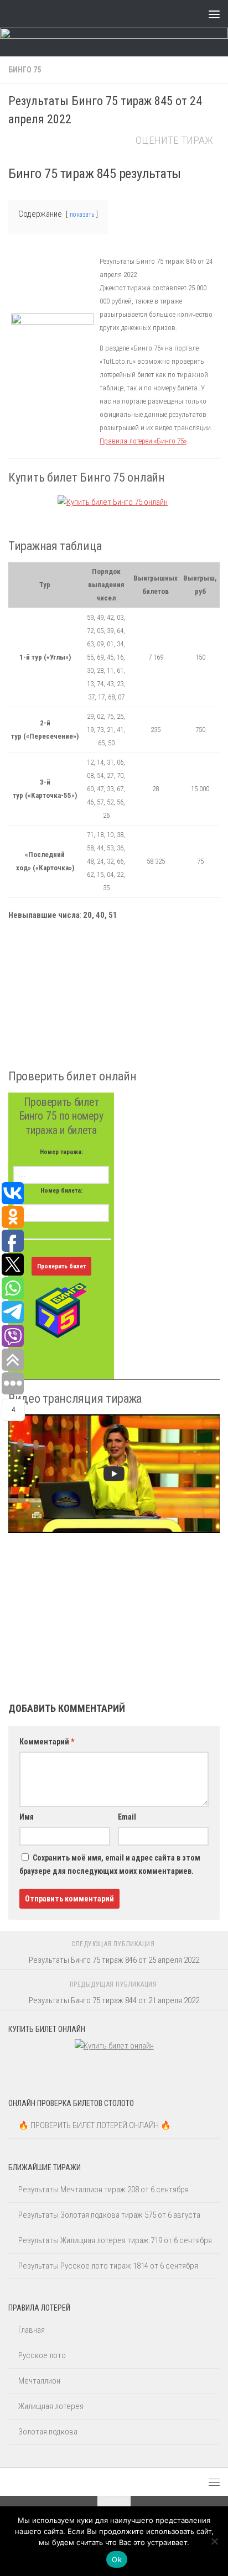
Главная (32, 2330)
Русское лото (42, 2355)
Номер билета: (61, 1190)
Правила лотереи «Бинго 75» (143, 441)
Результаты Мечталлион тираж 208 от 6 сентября (103, 2190)
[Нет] (214, 2541)
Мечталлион (39, 2381)
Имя (27, 1817)
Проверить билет (61, 1266)
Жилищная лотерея (51, 2406)
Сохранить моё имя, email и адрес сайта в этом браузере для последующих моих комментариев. (110, 1864)
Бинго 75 (25, 70)
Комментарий (47, 1742)
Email (127, 1817)
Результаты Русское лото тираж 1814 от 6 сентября (108, 2266)
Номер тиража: (61, 1152)
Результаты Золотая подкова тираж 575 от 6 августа (109, 2215)
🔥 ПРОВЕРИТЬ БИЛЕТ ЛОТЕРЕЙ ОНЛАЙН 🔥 (95, 2125)
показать (82, 215)
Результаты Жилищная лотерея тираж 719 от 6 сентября (115, 2240)
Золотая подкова (48, 2432)
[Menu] (214, 14)
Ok (117, 2559)
